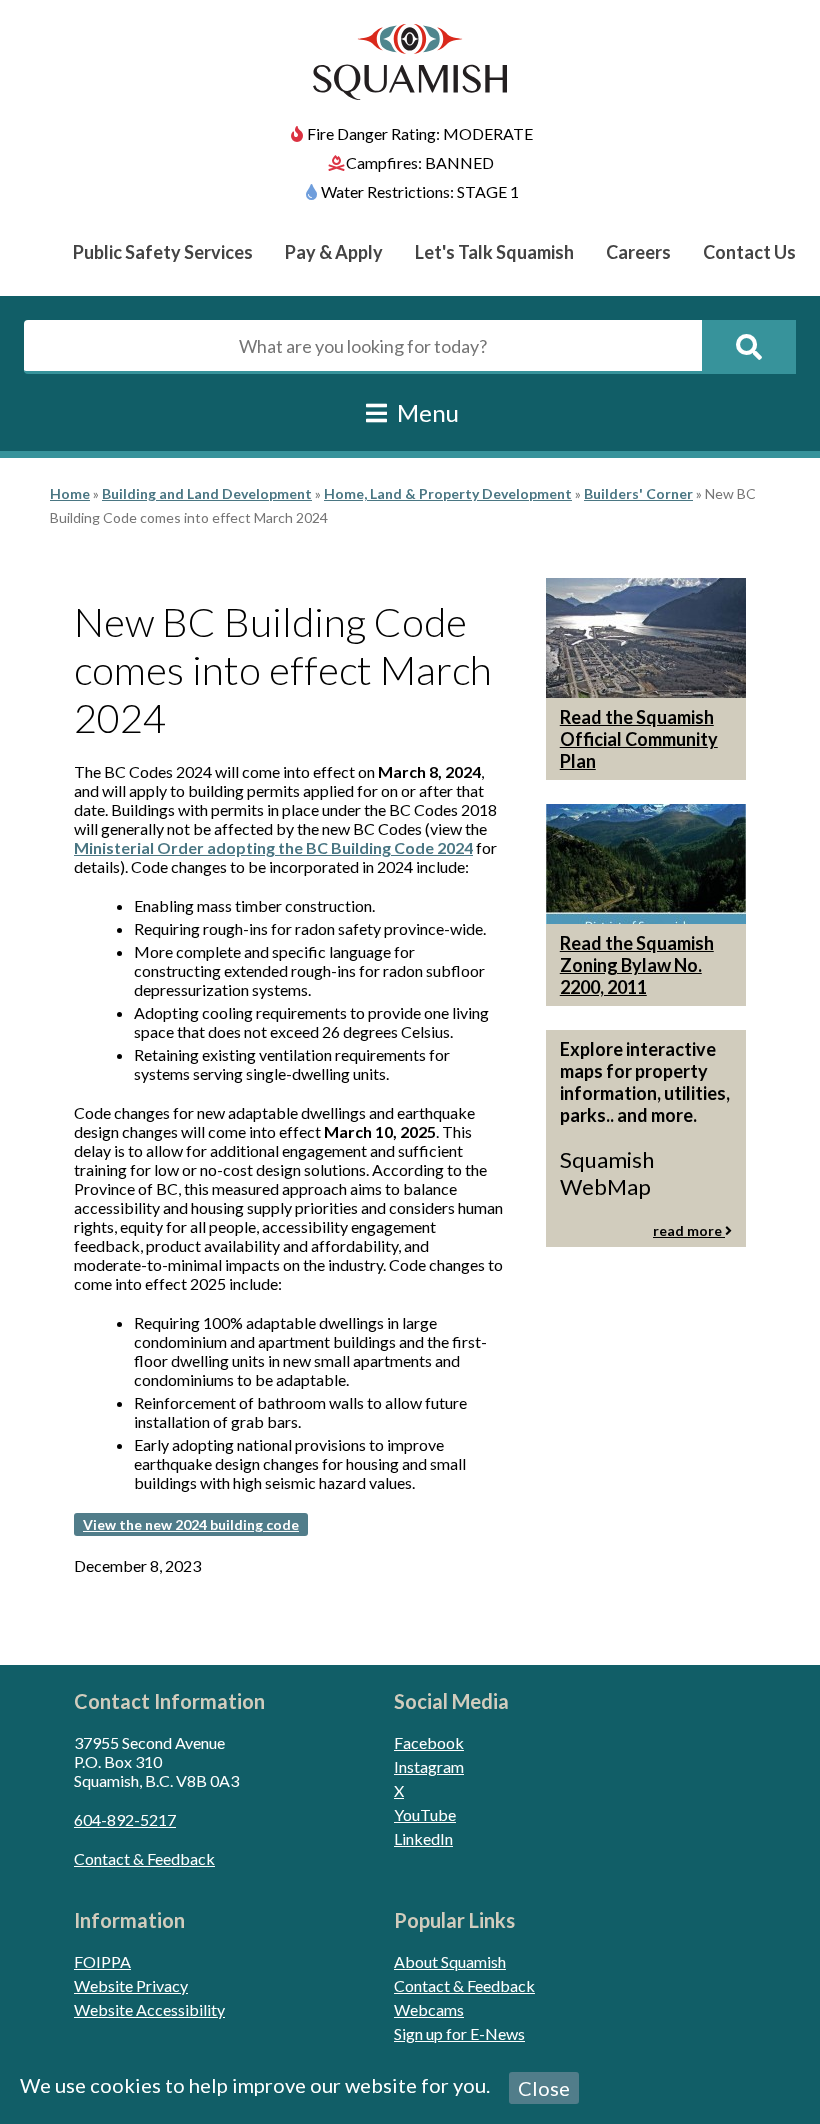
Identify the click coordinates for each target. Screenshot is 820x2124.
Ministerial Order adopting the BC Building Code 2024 (273, 847)
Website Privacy (131, 1985)
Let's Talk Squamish (494, 252)
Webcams (429, 2009)
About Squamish (450, 1961)
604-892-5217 (125, 1819)
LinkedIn (423, 1838)
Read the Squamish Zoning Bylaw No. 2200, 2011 (637, 965)
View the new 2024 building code (191, 1524)
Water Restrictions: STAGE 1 (420, 191)
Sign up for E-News (459, 2033)
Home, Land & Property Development (448, 493)
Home (70, 493)
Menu (425, 412)
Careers (638, 252)
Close (544, 2088)
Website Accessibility (149, 2009)
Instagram (429, 1766)
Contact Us (749, 252)
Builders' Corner (638, 493)
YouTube (425, 1814)
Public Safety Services (163, 252)
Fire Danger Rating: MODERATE (420, 133)
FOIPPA (102, 1961)
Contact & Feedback (144, 1858)
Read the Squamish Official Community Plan (639, 739)
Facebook (429, 1742)
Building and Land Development (207, 493)
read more (689, 1230)
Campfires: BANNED (420, 162)
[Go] (749, 347)
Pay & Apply (334, 252)
